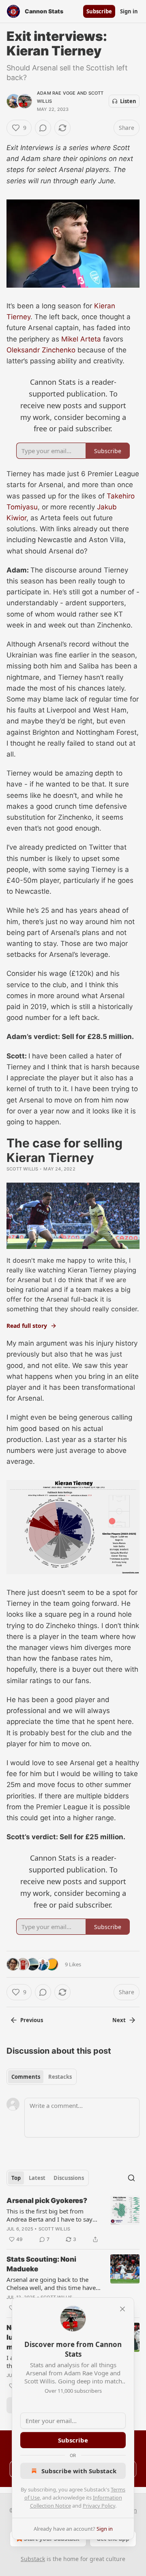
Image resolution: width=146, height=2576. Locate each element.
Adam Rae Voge (56, 93)
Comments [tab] (26, 2077)
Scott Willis (22, 1169)
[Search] (131, 2178)
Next (119, 2020)
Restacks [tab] (60, 2077)
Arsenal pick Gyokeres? (47, 2201)
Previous (32, 2020)
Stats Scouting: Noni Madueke (41, 2264)
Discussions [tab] (69, 2178)
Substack (33, 2559)
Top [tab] (16, 2178)
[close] (122, 2309)
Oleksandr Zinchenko (41, 350)
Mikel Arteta (81, 339)
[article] (73, 2220)
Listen (128, 101)
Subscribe (99, 11)
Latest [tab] (37, 2178)
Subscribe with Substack (79, 2471)
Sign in (129, 11)
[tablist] (42, 2077)
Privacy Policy (99, 2506)
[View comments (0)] (43, 128)
